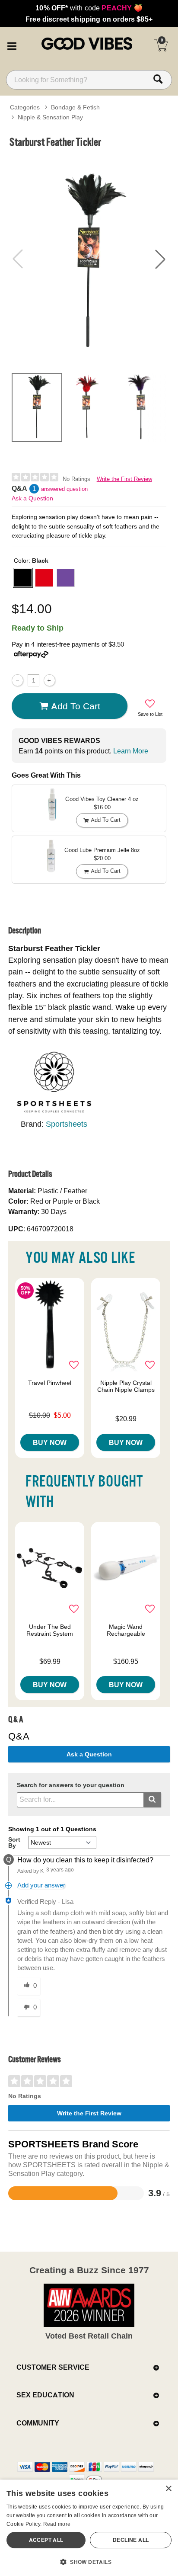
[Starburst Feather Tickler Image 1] (89, 259)
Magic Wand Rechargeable (126, 1630)
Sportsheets (67, 1124)
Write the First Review (124, 479)
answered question (64, 489)
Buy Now (50, 1442)
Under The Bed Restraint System (50, 1630)
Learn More (131, 751)
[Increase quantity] (49, 680)
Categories (25, 107)
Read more (57, 2524)
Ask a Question (32, 498)
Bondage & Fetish (75, 107)
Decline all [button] (131, 2540)
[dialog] (89, 2528)
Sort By (14, 1842)
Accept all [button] (46, 2540)
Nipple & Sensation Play (50, 117)
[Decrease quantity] (17, 680)
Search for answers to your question (71, 1785)
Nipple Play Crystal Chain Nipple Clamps (126, 1386)
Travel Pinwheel (50, 1383)
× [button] (168, 2489)
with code (89, 8)
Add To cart (76, 706)
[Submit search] (152, 1800)
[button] (12, 45)
